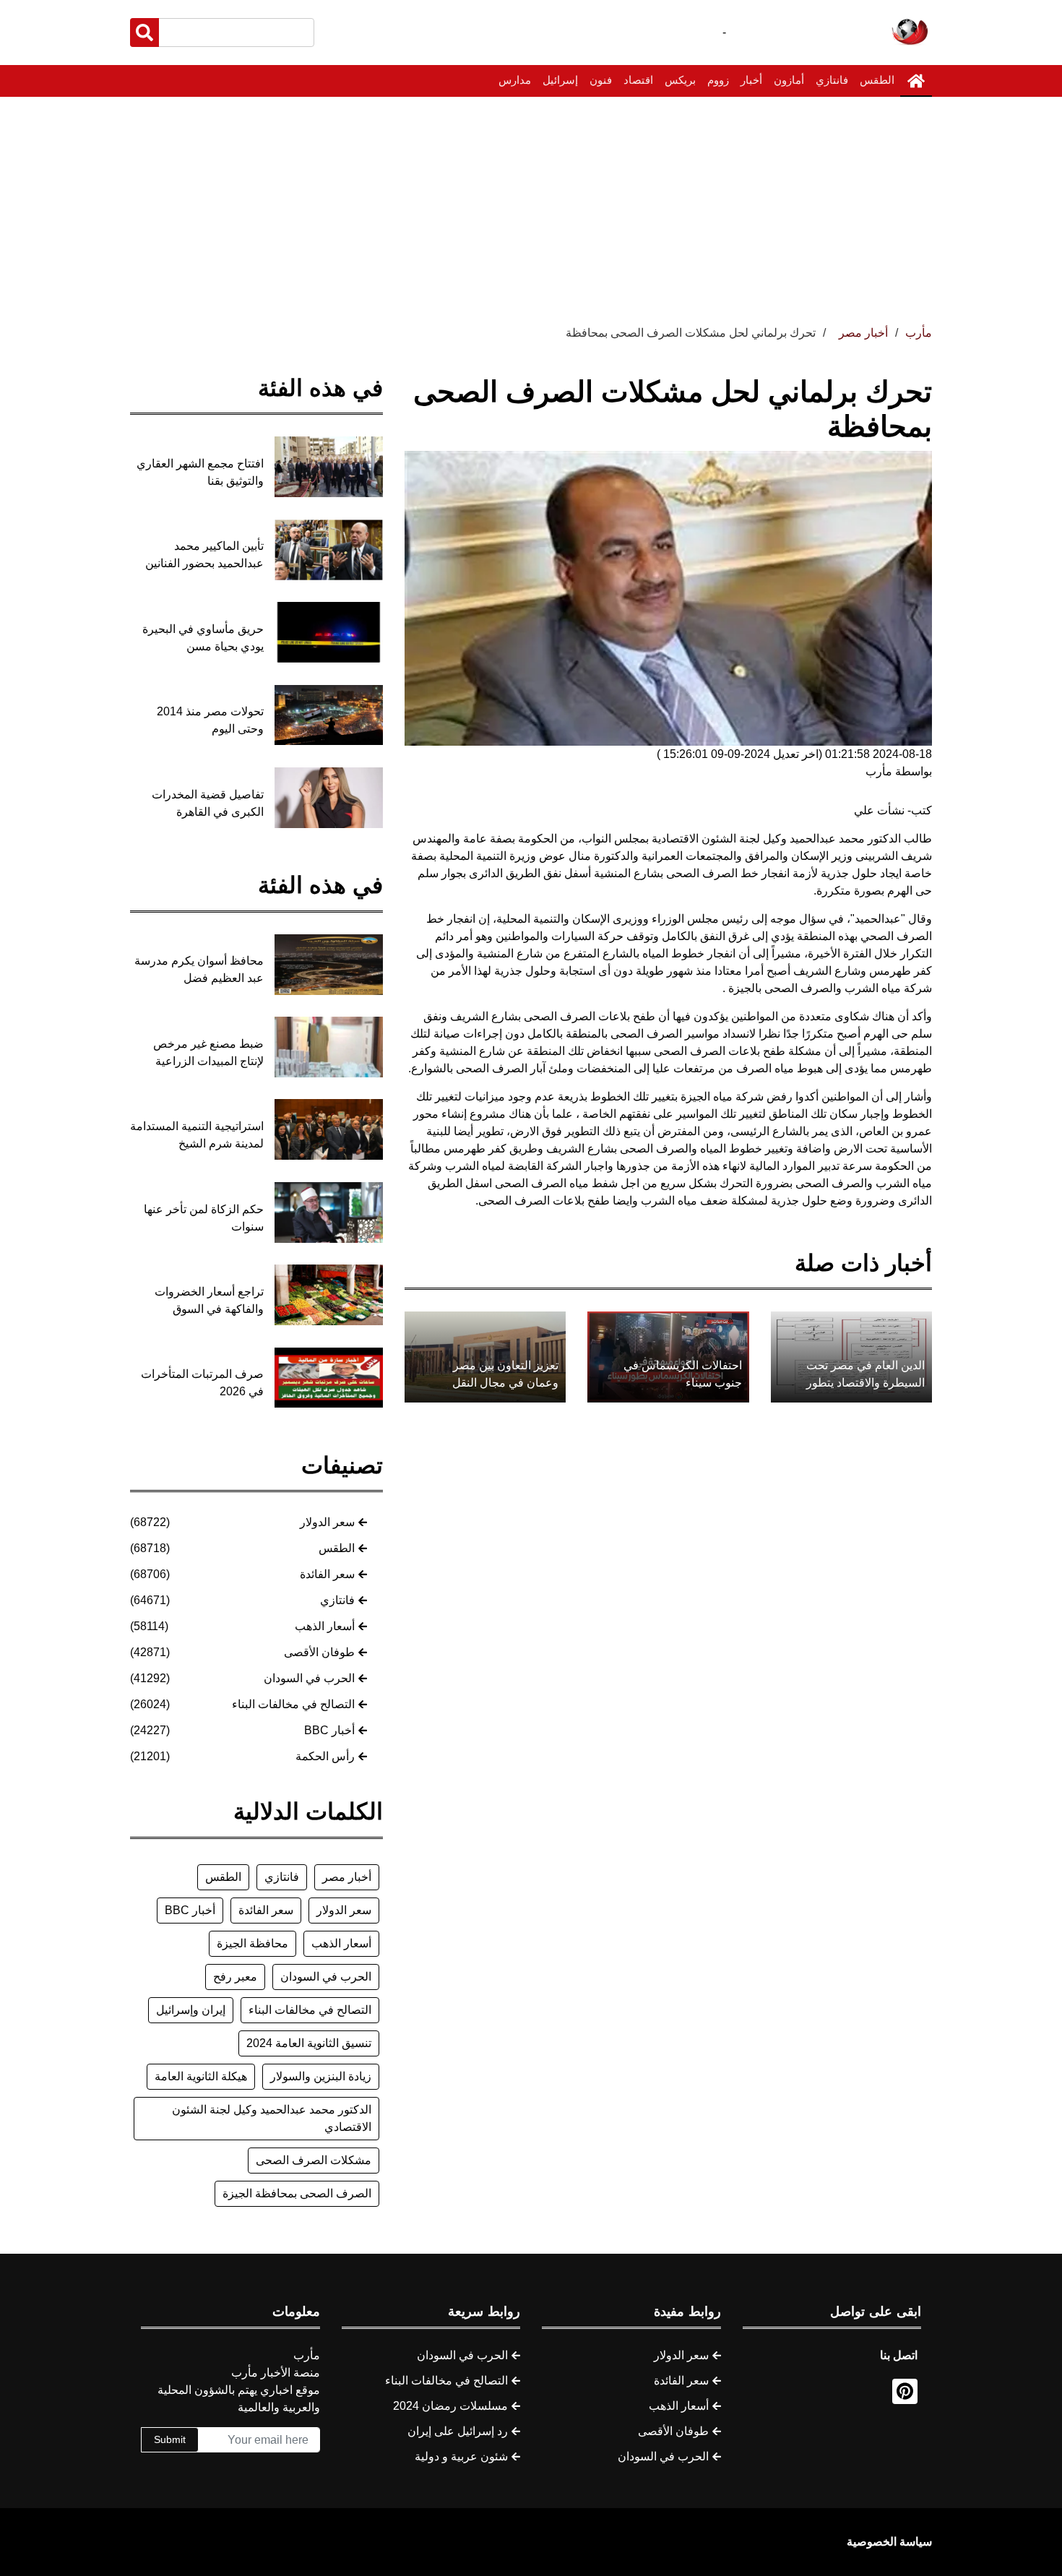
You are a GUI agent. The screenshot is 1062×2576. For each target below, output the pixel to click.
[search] (144, 33)
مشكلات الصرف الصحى (314, 2160)
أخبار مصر (347, 1877)
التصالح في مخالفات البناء (293, 1704)
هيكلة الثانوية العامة (201, 2076)
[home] (916, 81)
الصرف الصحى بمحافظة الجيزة (297, 2193)
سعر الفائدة (327, 1574)
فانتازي (832, 80)
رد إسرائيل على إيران (458, 2431)
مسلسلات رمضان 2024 (450, 2406)
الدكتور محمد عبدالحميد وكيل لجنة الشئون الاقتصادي (272, 2118)
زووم (718, 80)
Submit (170, 2439)
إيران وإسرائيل (191, 2010)
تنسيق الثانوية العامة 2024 (309, 2043)
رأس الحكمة (325, 1756)
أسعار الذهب (325, 1626)
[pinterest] (905, 2391)
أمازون (789, 80)
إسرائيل (560, 80)
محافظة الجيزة (252, 1943)
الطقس (877, 80)
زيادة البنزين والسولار (321, 2076)
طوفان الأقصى (319, 1652)
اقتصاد (638, 80)
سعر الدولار (327, 1522)
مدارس (515, 80)
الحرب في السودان (309, 1678)
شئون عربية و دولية (461, 2456)
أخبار (751, 80)
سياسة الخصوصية (889, 2542)
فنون (601, 80)
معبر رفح (235, 1977)
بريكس (680, 80)
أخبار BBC (329, 1730)
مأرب (919, 333)
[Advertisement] (531, 205)
